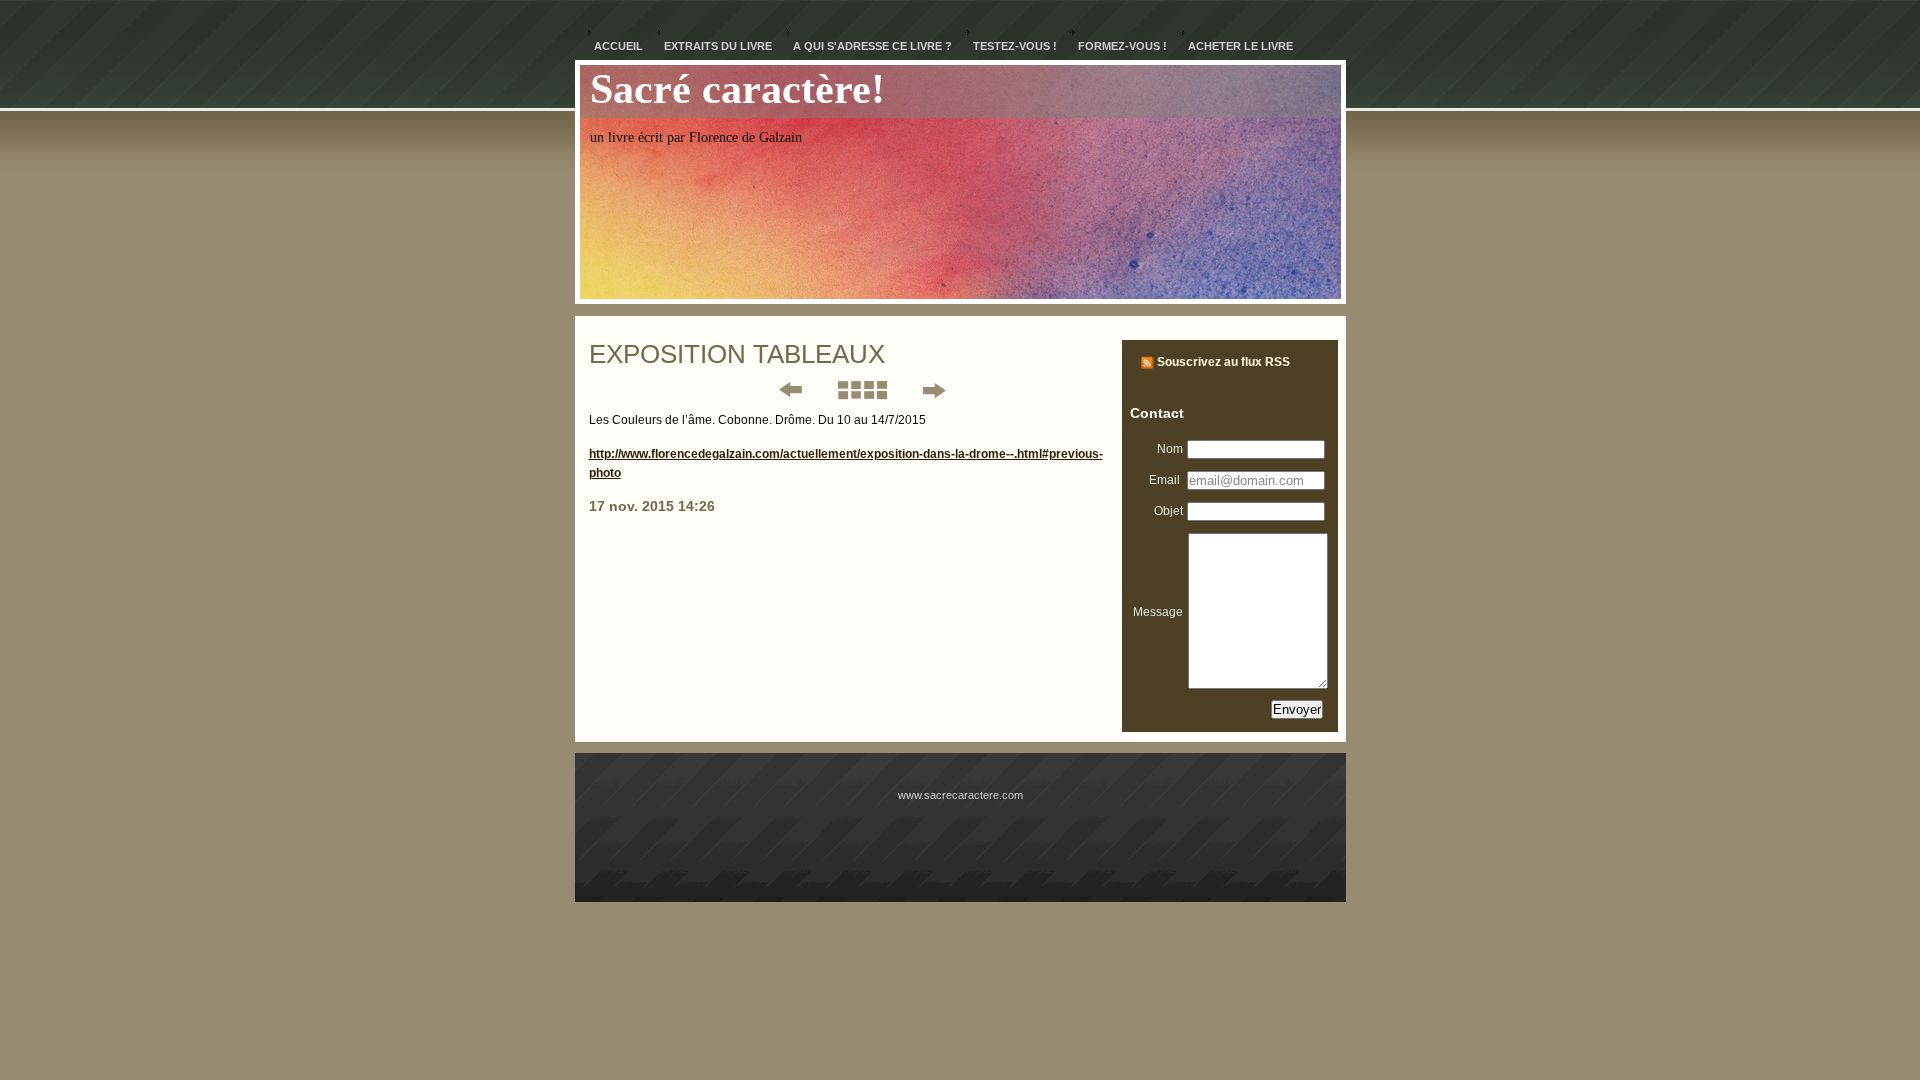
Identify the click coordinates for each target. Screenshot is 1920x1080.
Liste (861, 390)
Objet (1168, 511)
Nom (1170, 449)
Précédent (777, 390)
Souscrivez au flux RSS (1223, 362)
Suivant (933, 390)
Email (1166, 480)
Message (1158, 612)
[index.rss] (1148, 362)
